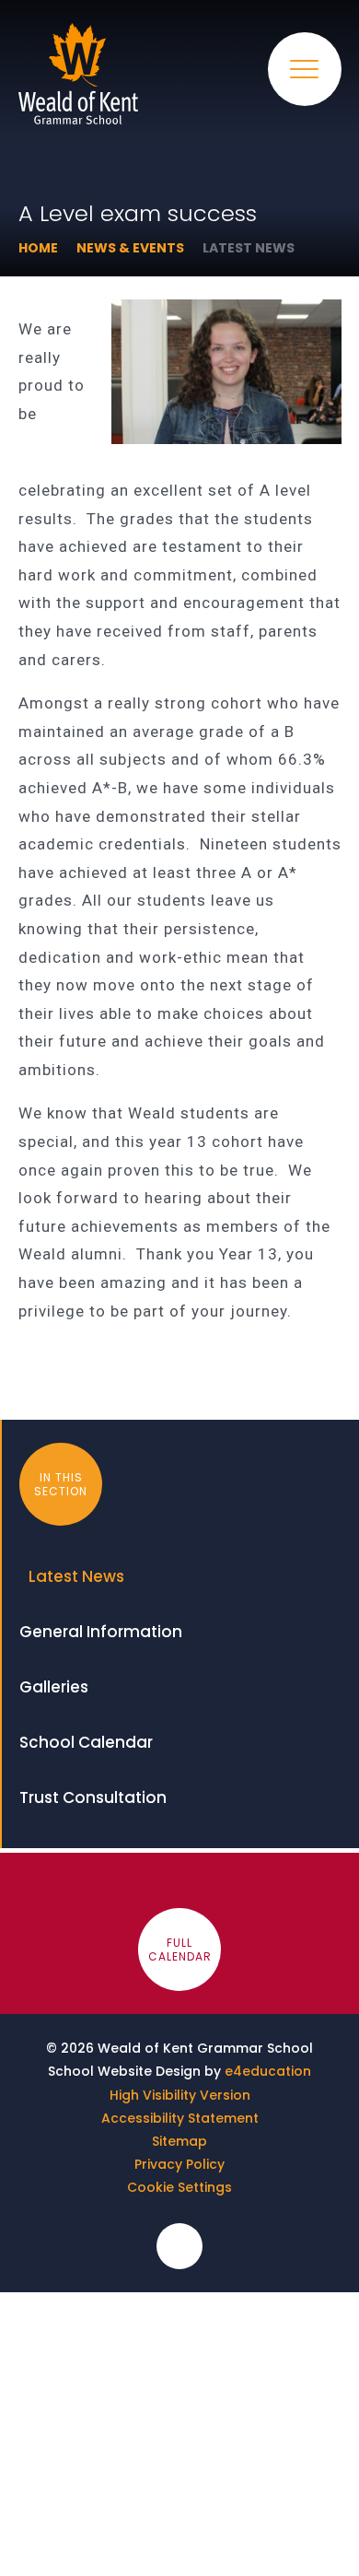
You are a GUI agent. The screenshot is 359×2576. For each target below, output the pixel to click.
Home (38, 248)
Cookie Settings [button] (179, 2187)
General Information (101, 1632)
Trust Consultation (93, 1797)
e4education (268, 2071)
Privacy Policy (179, 2164)
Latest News (249, 248)
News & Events (130, 248)
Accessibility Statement (180, 2118)
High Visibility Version (180, 2095)
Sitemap (179, 2141)
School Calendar (86, 1742)
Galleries (54, 1687)
